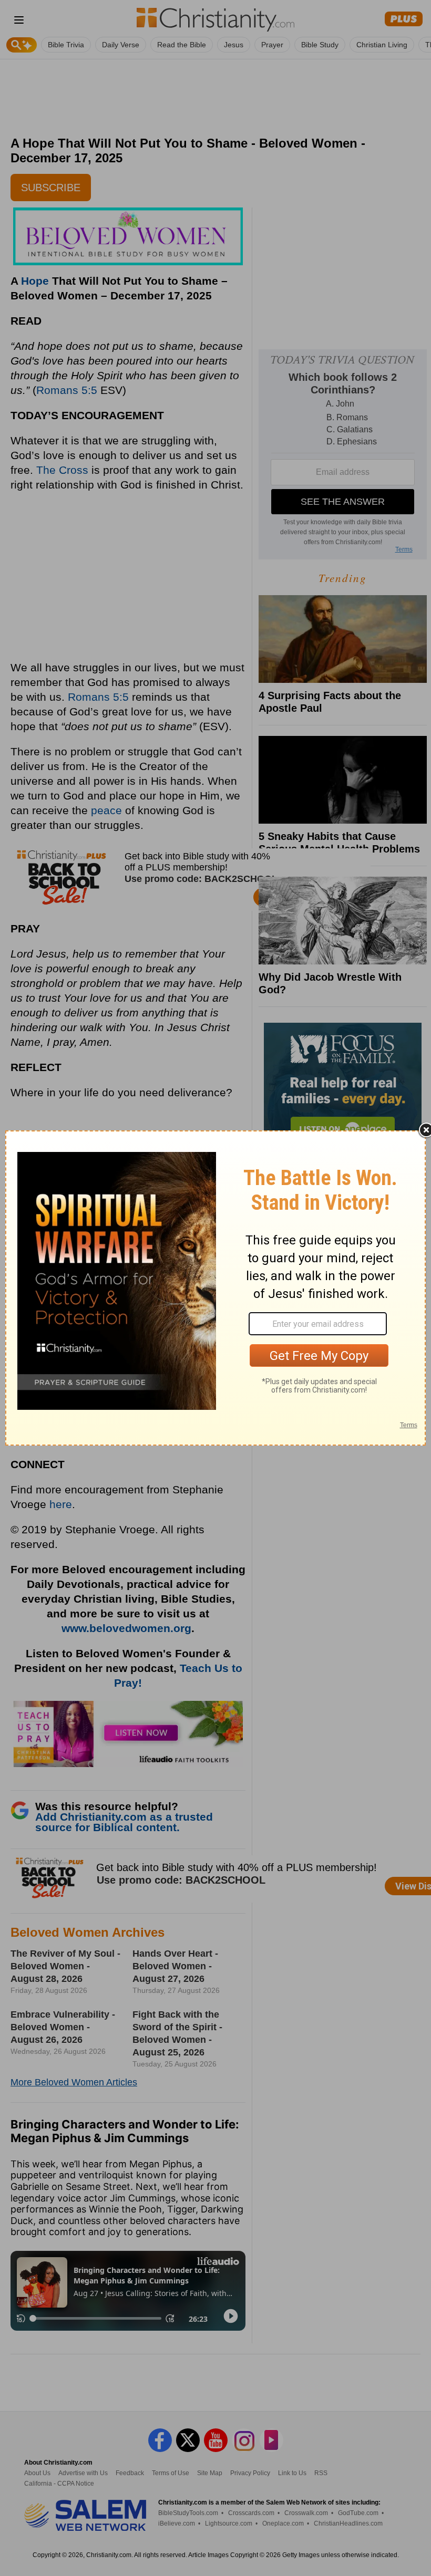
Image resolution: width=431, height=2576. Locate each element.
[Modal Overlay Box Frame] (215, 1288)
